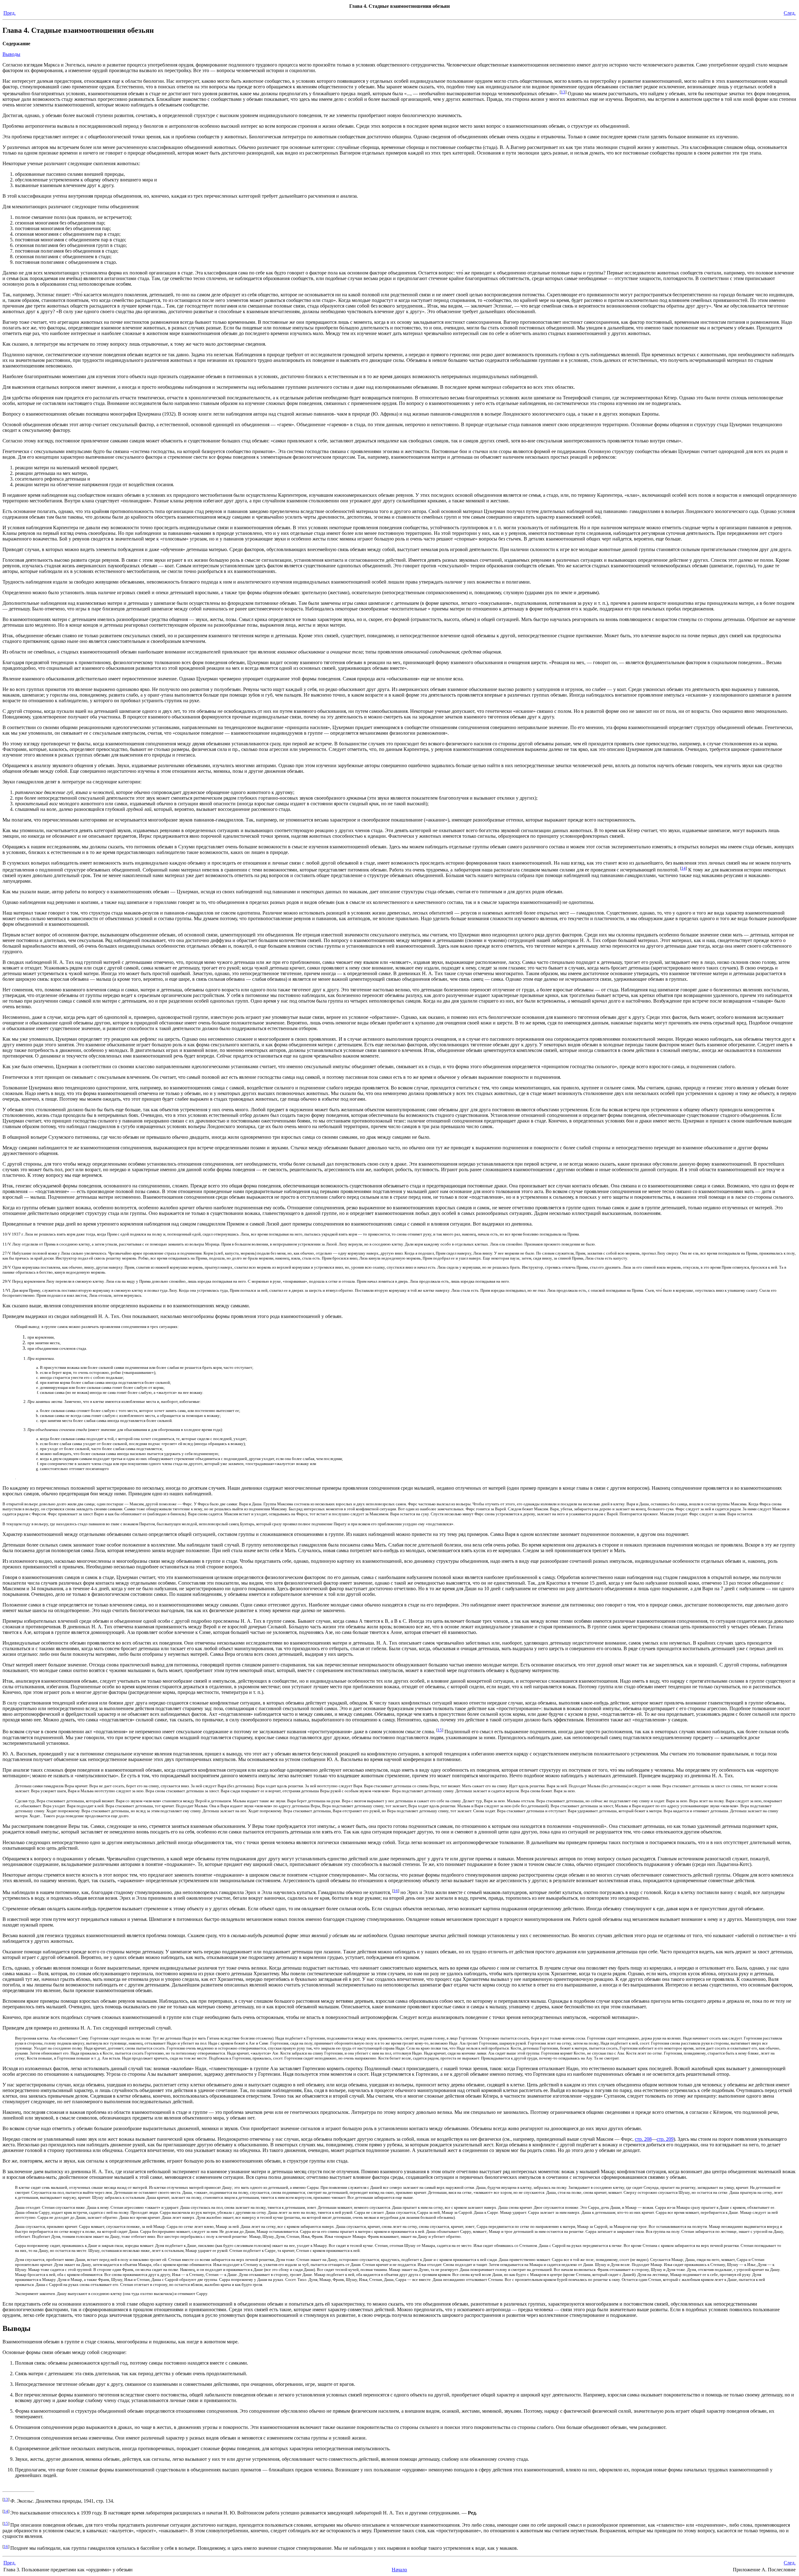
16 (396, 1891)
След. (790, 13)
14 (684, 868)
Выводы (11, 54)
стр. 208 (643, 2139)
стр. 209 (665, 2139)
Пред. (10, 13)
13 (563, 92)
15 (440, 1730)
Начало (399, 2570)
